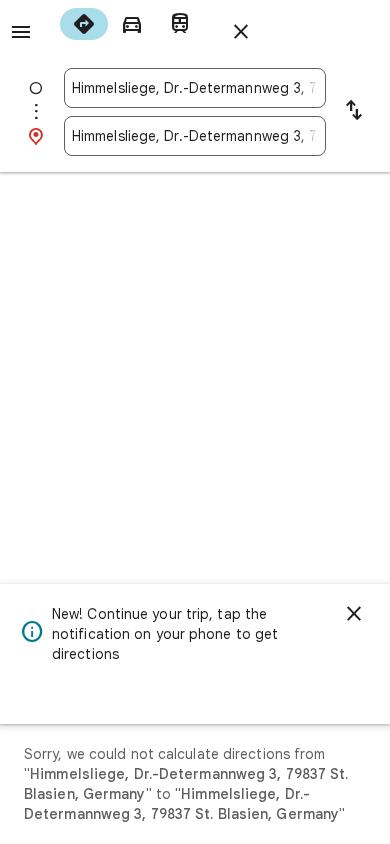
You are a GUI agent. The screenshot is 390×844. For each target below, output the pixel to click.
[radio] (84, 24)
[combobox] (195, 88)
